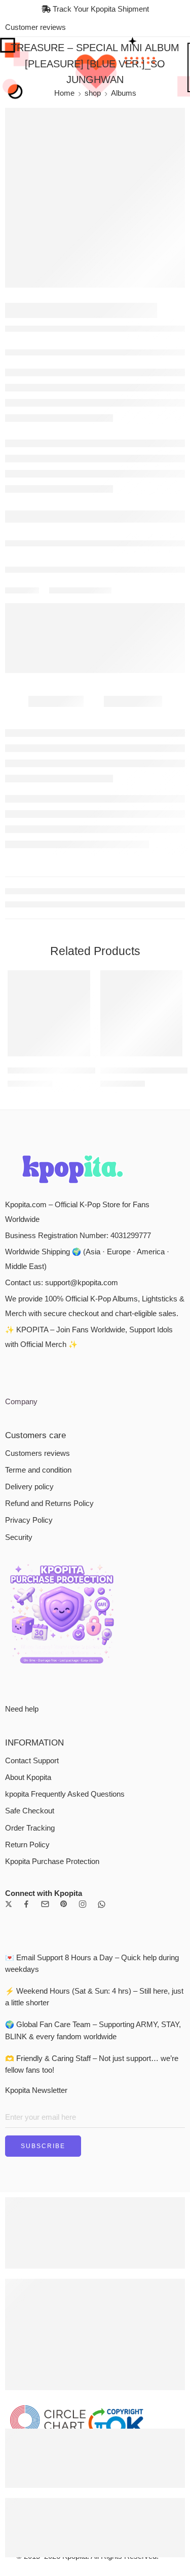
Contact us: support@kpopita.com (62, 1283)
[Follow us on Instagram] (83, 1904)
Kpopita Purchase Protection (52, 1861)
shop (93, 93)
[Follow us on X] (9, 1904)
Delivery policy (29, 1487)
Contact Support (32, 1761)
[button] (76, 1055)
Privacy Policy (29, 1520)
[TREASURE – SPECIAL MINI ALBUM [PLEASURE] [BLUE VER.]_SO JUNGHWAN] (95, 198)
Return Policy (27, 1845)
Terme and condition (38, 1470)
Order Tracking (30, 1828)
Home (64, 93)
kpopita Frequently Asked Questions (65, 1794)
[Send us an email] (45, 1904)
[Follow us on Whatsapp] (102, 1904)
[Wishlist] (80, 980)
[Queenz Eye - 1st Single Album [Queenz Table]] (49, 1013)
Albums (124, 93)
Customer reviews (35, 27)
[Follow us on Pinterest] (64, 1904)
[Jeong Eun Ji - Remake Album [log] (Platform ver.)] (142, 1013)
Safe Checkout (30, 1811)
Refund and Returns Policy (49, 1503)
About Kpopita (28, 1777)
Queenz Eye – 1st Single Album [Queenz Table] (86, 1070)
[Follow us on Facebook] (26, 1904)
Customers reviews (37, 1453)
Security (19, 1537)
